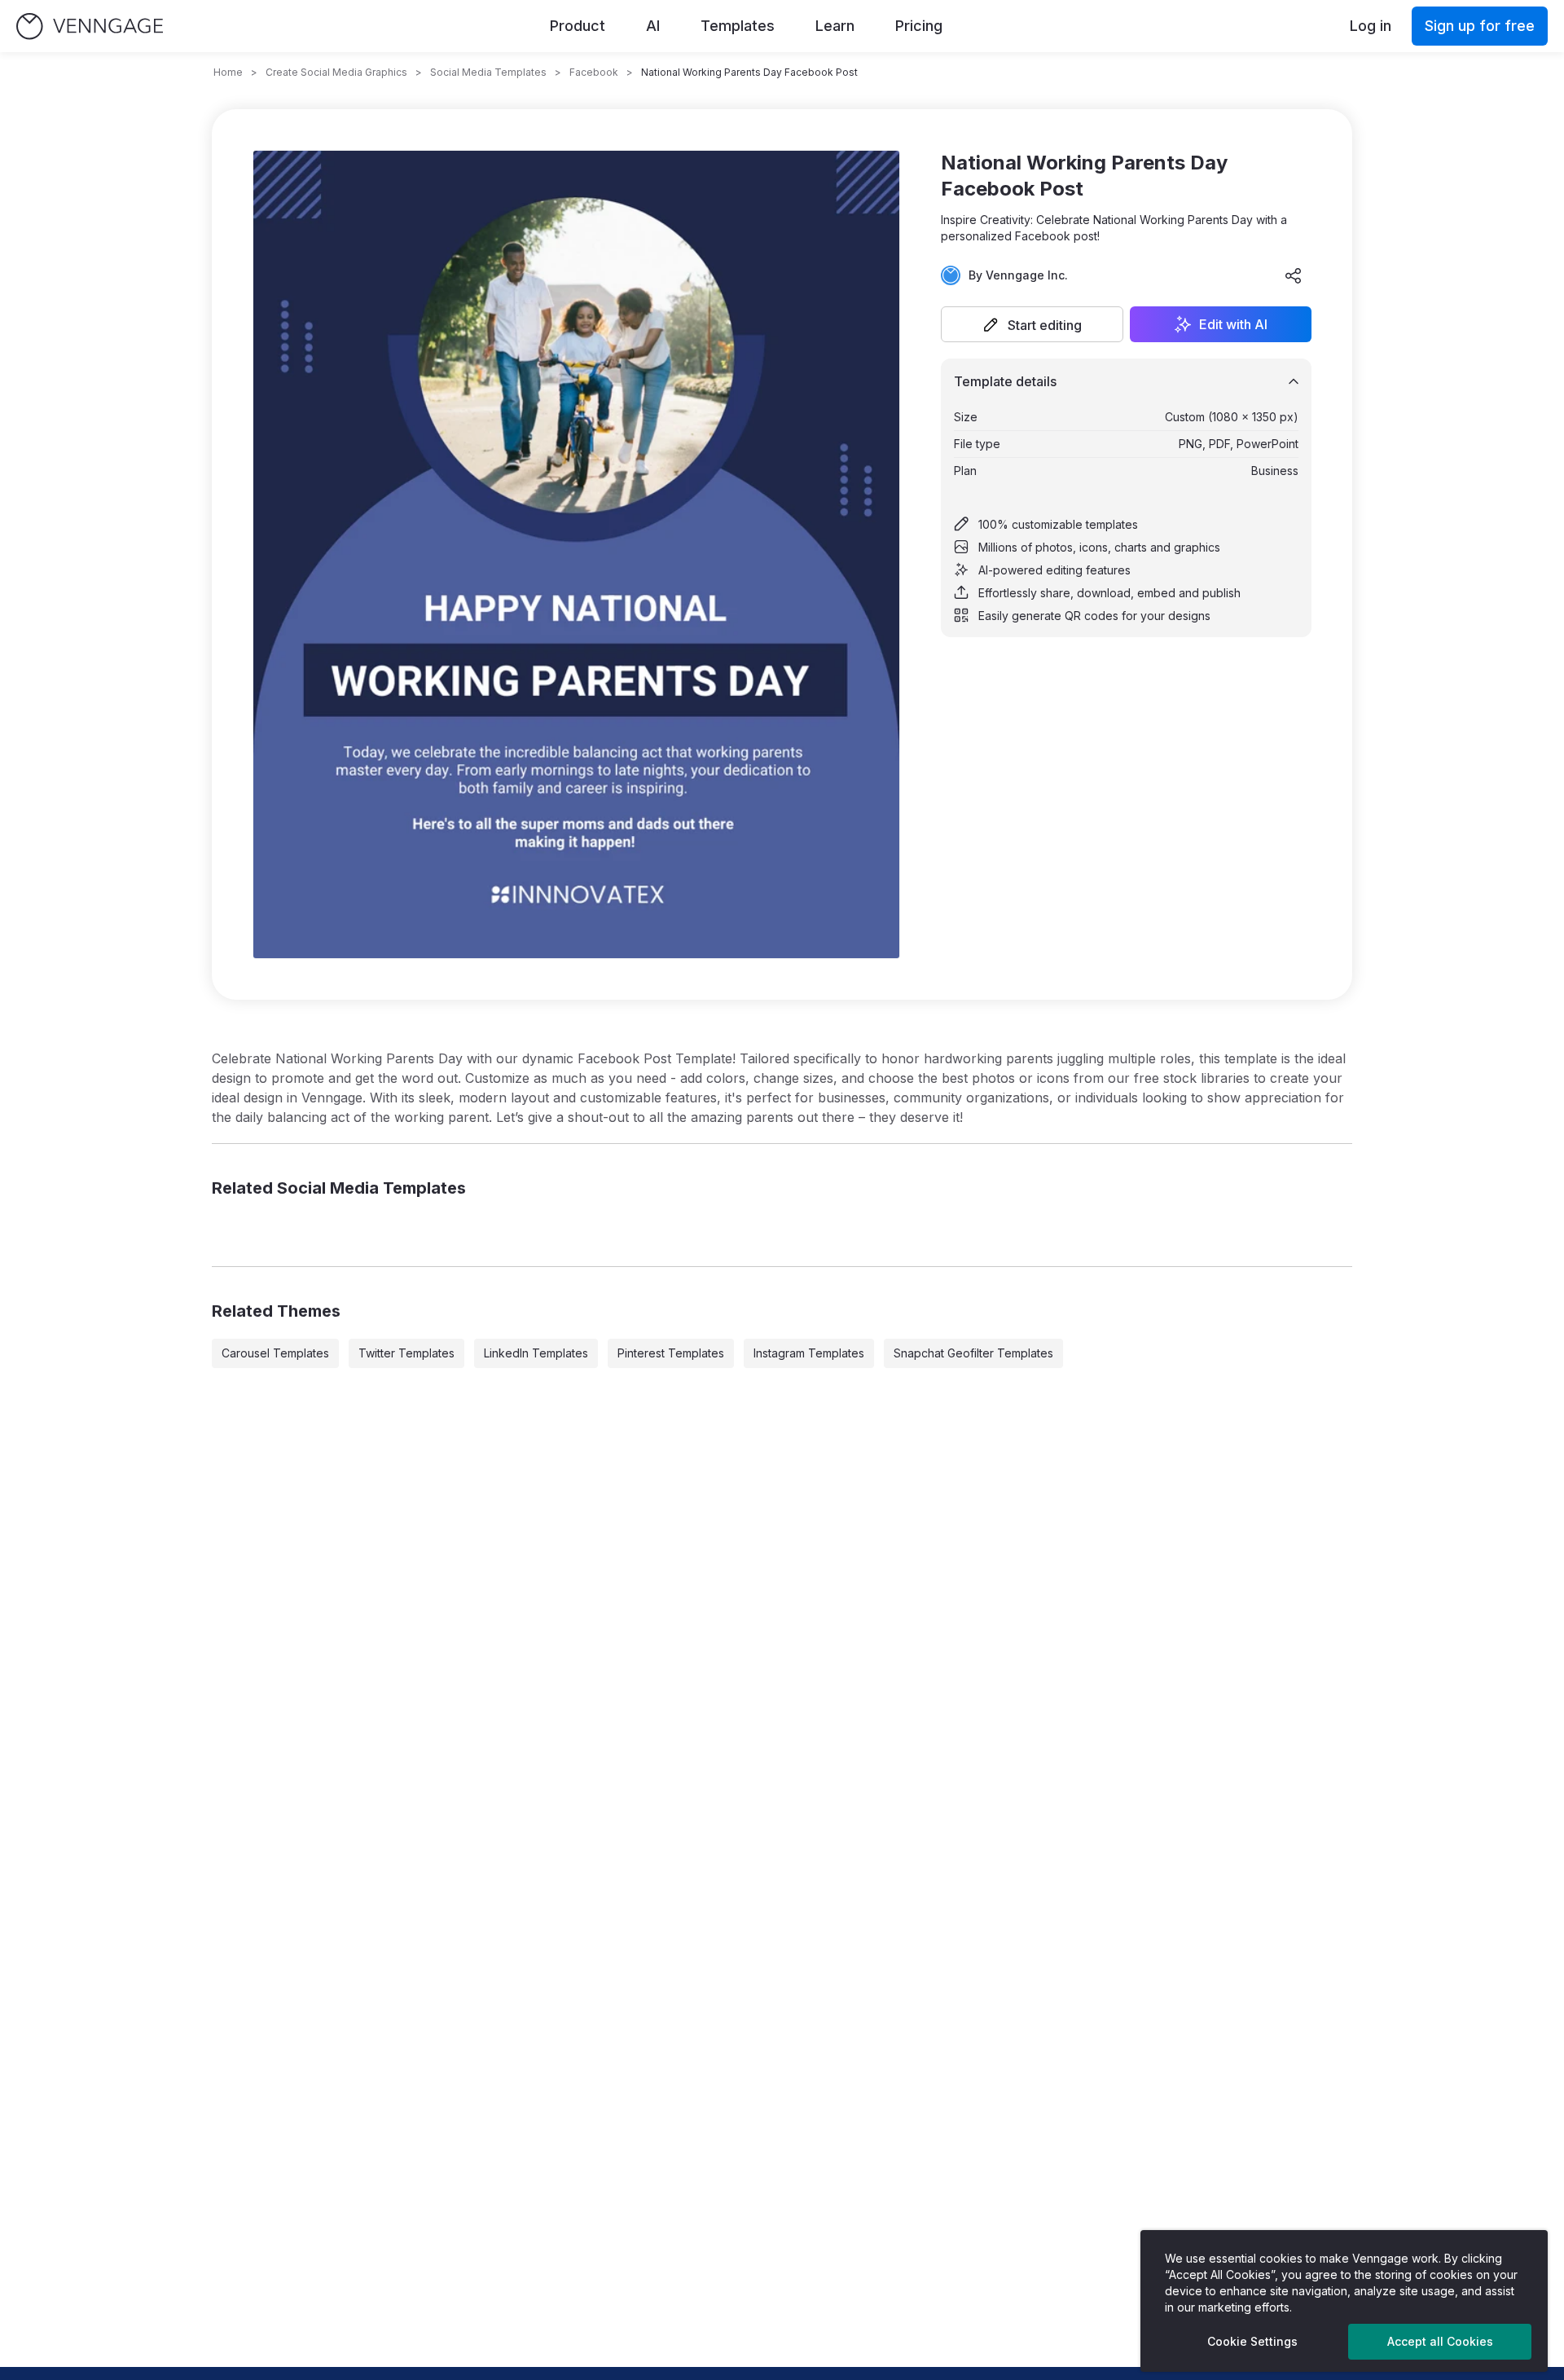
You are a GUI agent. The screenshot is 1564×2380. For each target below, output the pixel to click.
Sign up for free (1480, 26)
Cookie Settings (1252, 2341)
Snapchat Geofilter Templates (973, 1353)
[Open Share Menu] (1294, 275)
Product (578, 26)
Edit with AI (1233, 324)
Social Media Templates (488, 72)
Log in (1371, 26)
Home (228, 72)
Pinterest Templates (671, 1353)
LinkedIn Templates (536, 1353)
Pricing (919, 26)
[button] (1032, 324)
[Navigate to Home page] (90, 26)
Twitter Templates (406, 1353)
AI (653, 26)
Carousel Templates (275, 1353)
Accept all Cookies (1440, 2341)
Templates (738, 26)
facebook (594, 72)
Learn (835, 26)
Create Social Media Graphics (336, 72)
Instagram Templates (809, 1353)
